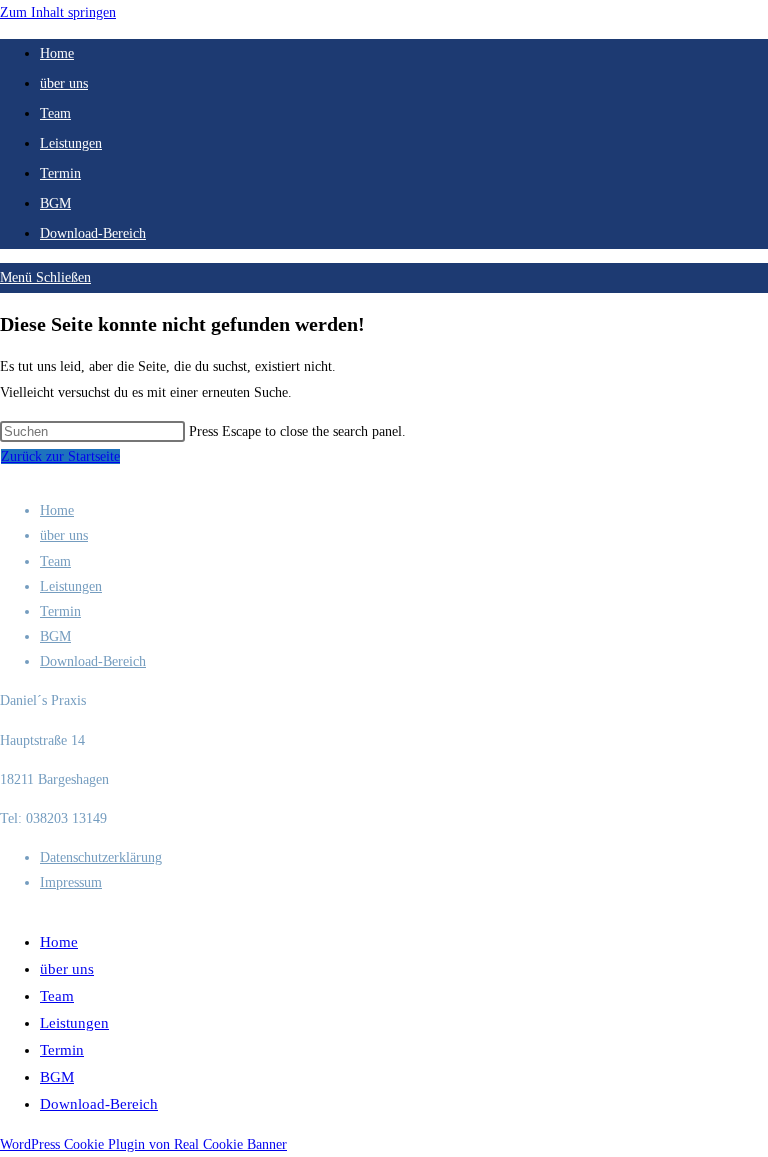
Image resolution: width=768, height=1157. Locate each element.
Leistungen (71, 586)
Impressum (71, 882)
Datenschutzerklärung (101, 857)
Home (57, 510)
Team (55, 561)
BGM (55, 636)
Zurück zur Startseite (60, 456)
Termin (60, 611)
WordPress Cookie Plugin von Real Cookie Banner (143, 1144)
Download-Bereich (93, 661)
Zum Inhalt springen (58, 12)
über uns (64, 535)
